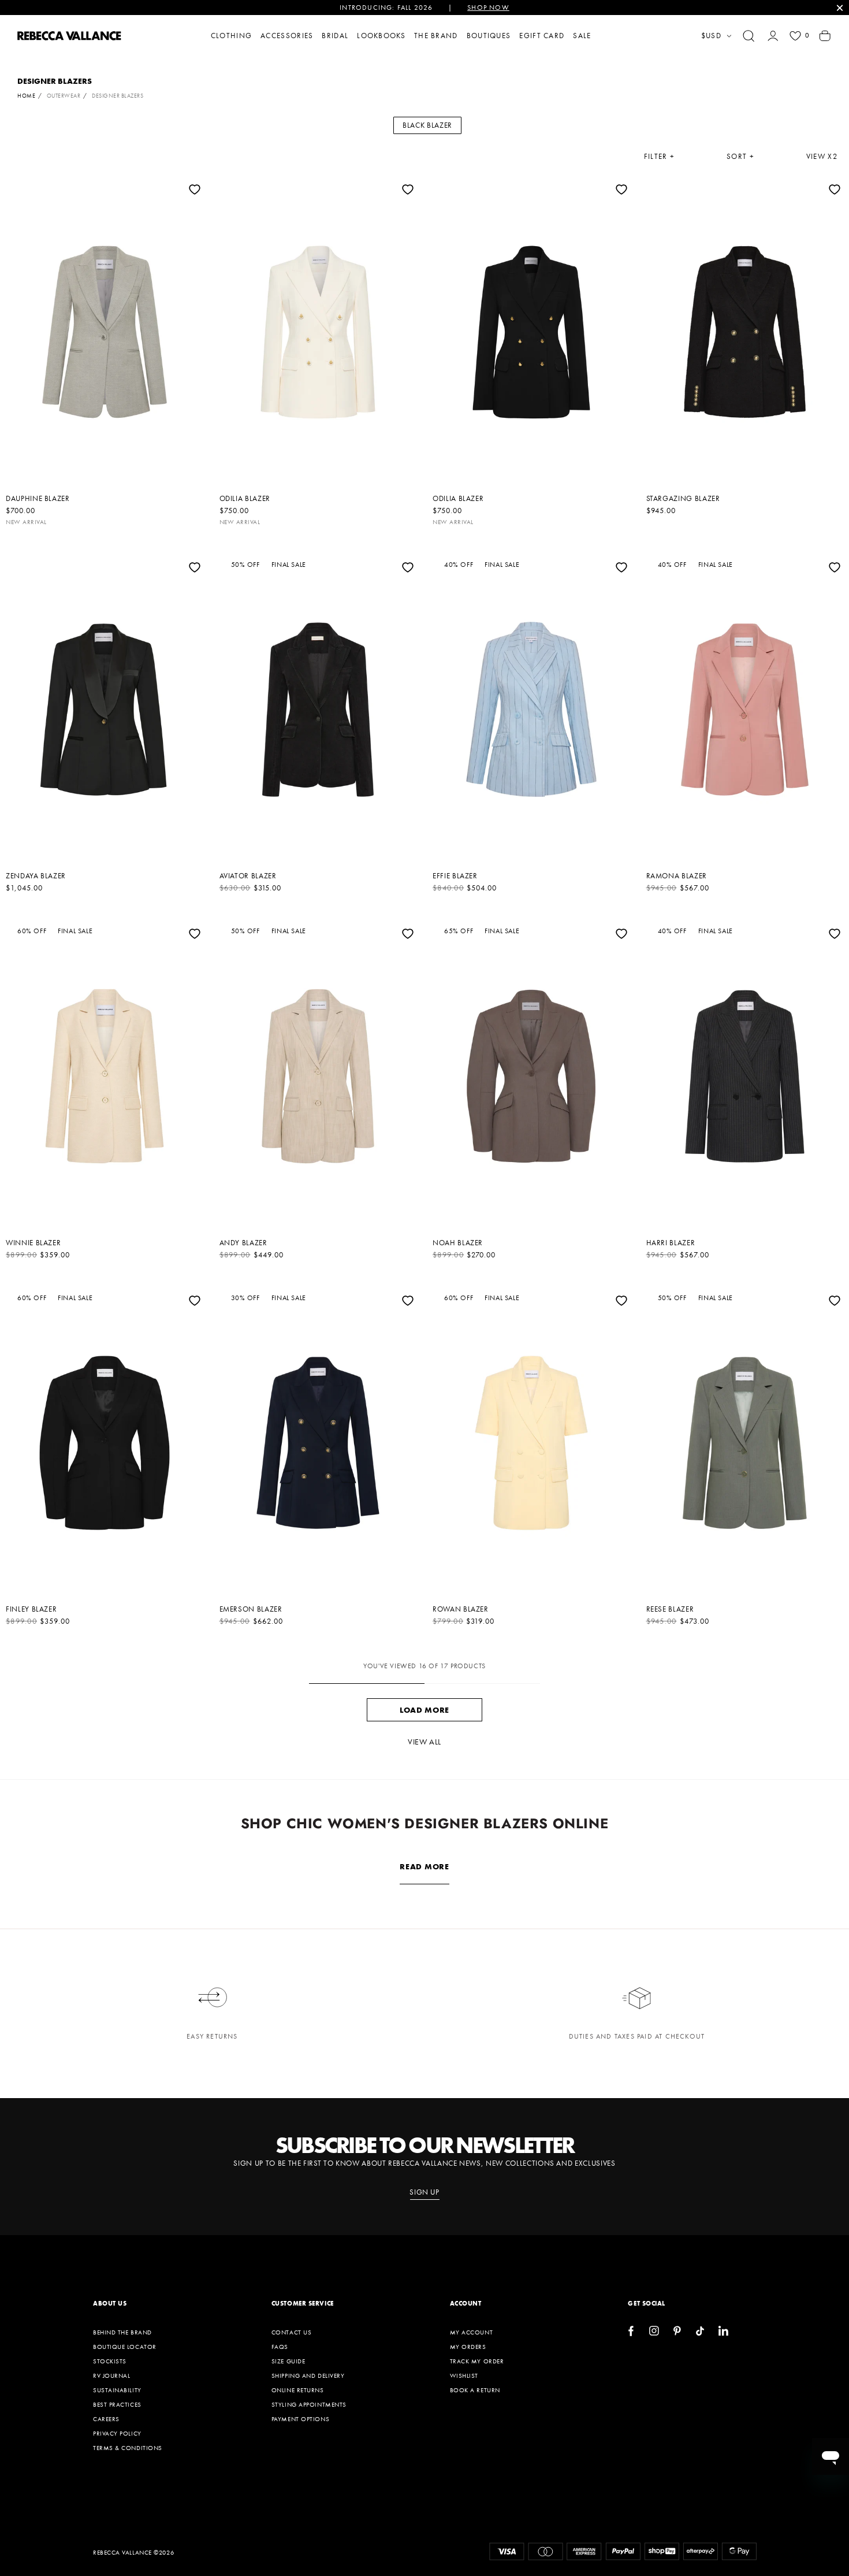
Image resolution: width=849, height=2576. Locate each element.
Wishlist (464, 2375)
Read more (424, 1866)
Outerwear (64, 96)
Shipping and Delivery (308, 2375)
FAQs (280, 2347)
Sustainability (117, 2390)
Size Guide (288, 2361)
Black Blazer (427, 125)
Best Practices (117, 2404)
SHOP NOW (488, 8)
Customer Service (303, 2303)
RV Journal (112, 2375)
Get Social (647, 2303)
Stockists (110, 2361)
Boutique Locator (125, 2347)
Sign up (425, 2192)
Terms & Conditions (128, 2448)
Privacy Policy (117, 2433)
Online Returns (298, 2390)
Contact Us (292, 2332)
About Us (110, 2303)
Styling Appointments (309, 2404)
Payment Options (300, 2419)
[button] (749, 36)
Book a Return (475, 2390)
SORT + (740, 157)
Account (466, 2303)
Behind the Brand (122, 2332)
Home (26, 96)
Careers (106, 2419)
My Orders (468, 2347)
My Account (472, 2332)
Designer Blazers (118, 96)
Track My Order (477, 2361)
